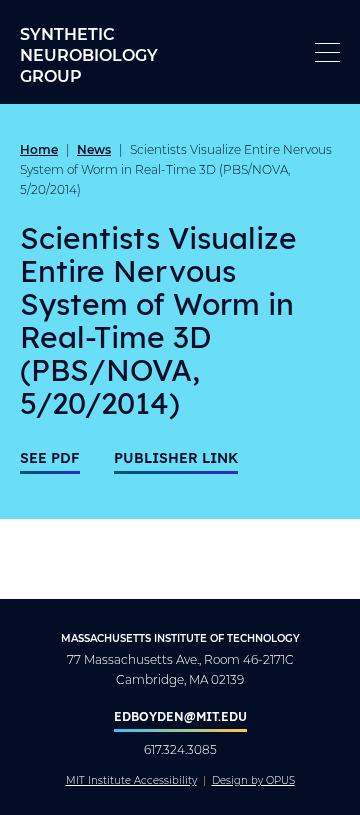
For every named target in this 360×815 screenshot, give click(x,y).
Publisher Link (176, 457)
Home (39, 149)
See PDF (50, 457)
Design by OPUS (253, 781)
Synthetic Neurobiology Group (89, 54)
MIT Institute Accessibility (131, 781)
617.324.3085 (180, 749)
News (94, 149)
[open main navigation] (327, 52)
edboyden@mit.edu (180, 716)
